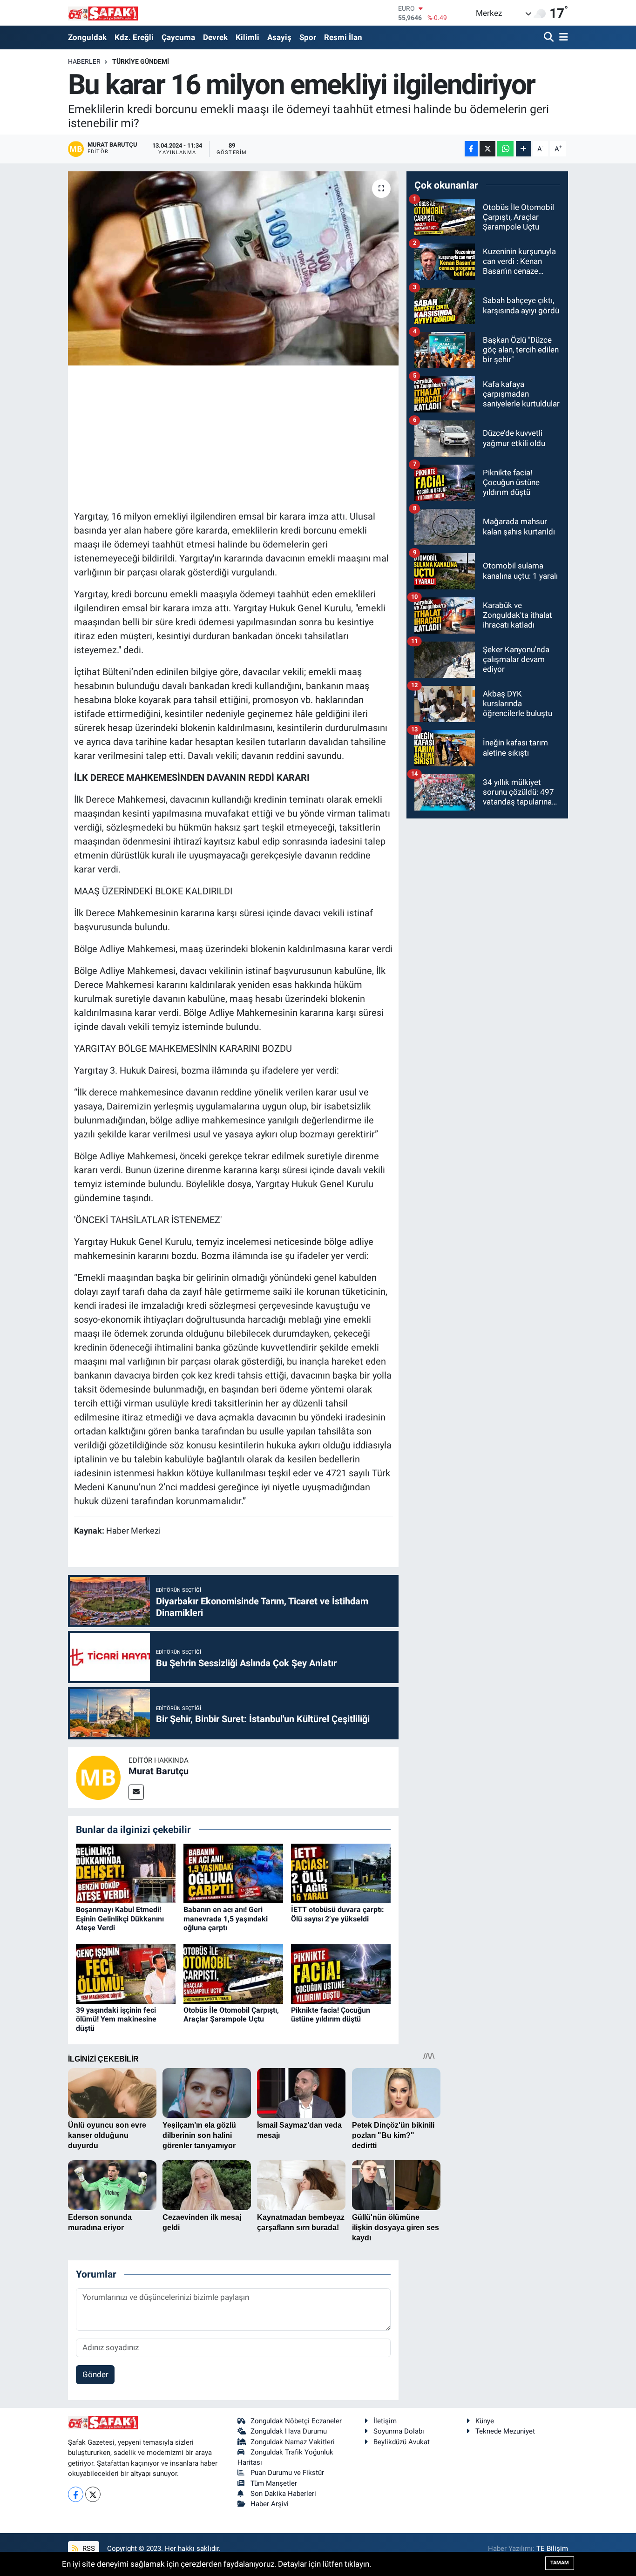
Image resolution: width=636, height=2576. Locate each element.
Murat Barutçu (159, 1771)
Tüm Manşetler (274, 2483)
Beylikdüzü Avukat (402, 2442)
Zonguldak (87, 37)
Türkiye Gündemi (141, 61)
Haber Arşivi (270, 2504)
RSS (88, 2549)
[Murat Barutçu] (98, 1777)
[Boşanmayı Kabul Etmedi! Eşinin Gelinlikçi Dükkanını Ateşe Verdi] (126, 1873)
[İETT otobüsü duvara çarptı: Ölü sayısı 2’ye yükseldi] (341, 1873)
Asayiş (279, 37)
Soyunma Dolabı (399, 2431)
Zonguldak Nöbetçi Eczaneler (296, 2421)
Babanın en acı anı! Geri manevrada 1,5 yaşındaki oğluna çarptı (226, 1918)
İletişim (385, 2421)
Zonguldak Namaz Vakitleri (293, 2442)
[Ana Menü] (562, 37)
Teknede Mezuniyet (505, 2431)
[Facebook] (76, 2494)
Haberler (84, 61)
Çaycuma (178, 37)
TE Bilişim (552, 2549)
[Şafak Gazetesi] (103, 13)
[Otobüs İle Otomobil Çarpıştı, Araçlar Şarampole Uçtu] (233, 1973)
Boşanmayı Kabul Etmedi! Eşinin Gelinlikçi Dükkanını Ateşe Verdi (120, 1918)
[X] (93, 2494)
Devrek (215, 37)
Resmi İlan (343, 37)
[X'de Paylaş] (487, 149)
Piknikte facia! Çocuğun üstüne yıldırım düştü (331, 2015)
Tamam (560, 2563)
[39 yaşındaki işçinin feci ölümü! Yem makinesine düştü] (126, 1973)
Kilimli (247, 37)
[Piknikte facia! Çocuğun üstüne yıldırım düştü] (341, 1973)
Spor (308, 37)
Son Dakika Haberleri (283, 2494)
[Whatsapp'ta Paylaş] (505, 149)
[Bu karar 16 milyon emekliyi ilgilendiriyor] (233, 268)
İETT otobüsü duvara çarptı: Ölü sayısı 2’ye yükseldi (338, 1914)
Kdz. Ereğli (134, 37)
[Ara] (550, 37)
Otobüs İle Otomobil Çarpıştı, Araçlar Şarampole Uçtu (231, 2015)
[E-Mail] (136, 1792)
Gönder (95, 2374)
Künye (485, 2421)
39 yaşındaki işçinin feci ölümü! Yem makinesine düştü (116, 2019)
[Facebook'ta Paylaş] (471, 149)
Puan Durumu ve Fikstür (287, 2473)
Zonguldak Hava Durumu (289, 2431)
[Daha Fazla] (524, 149)
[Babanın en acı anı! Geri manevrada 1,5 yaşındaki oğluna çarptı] (233, 1873)
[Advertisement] (244, 436)
